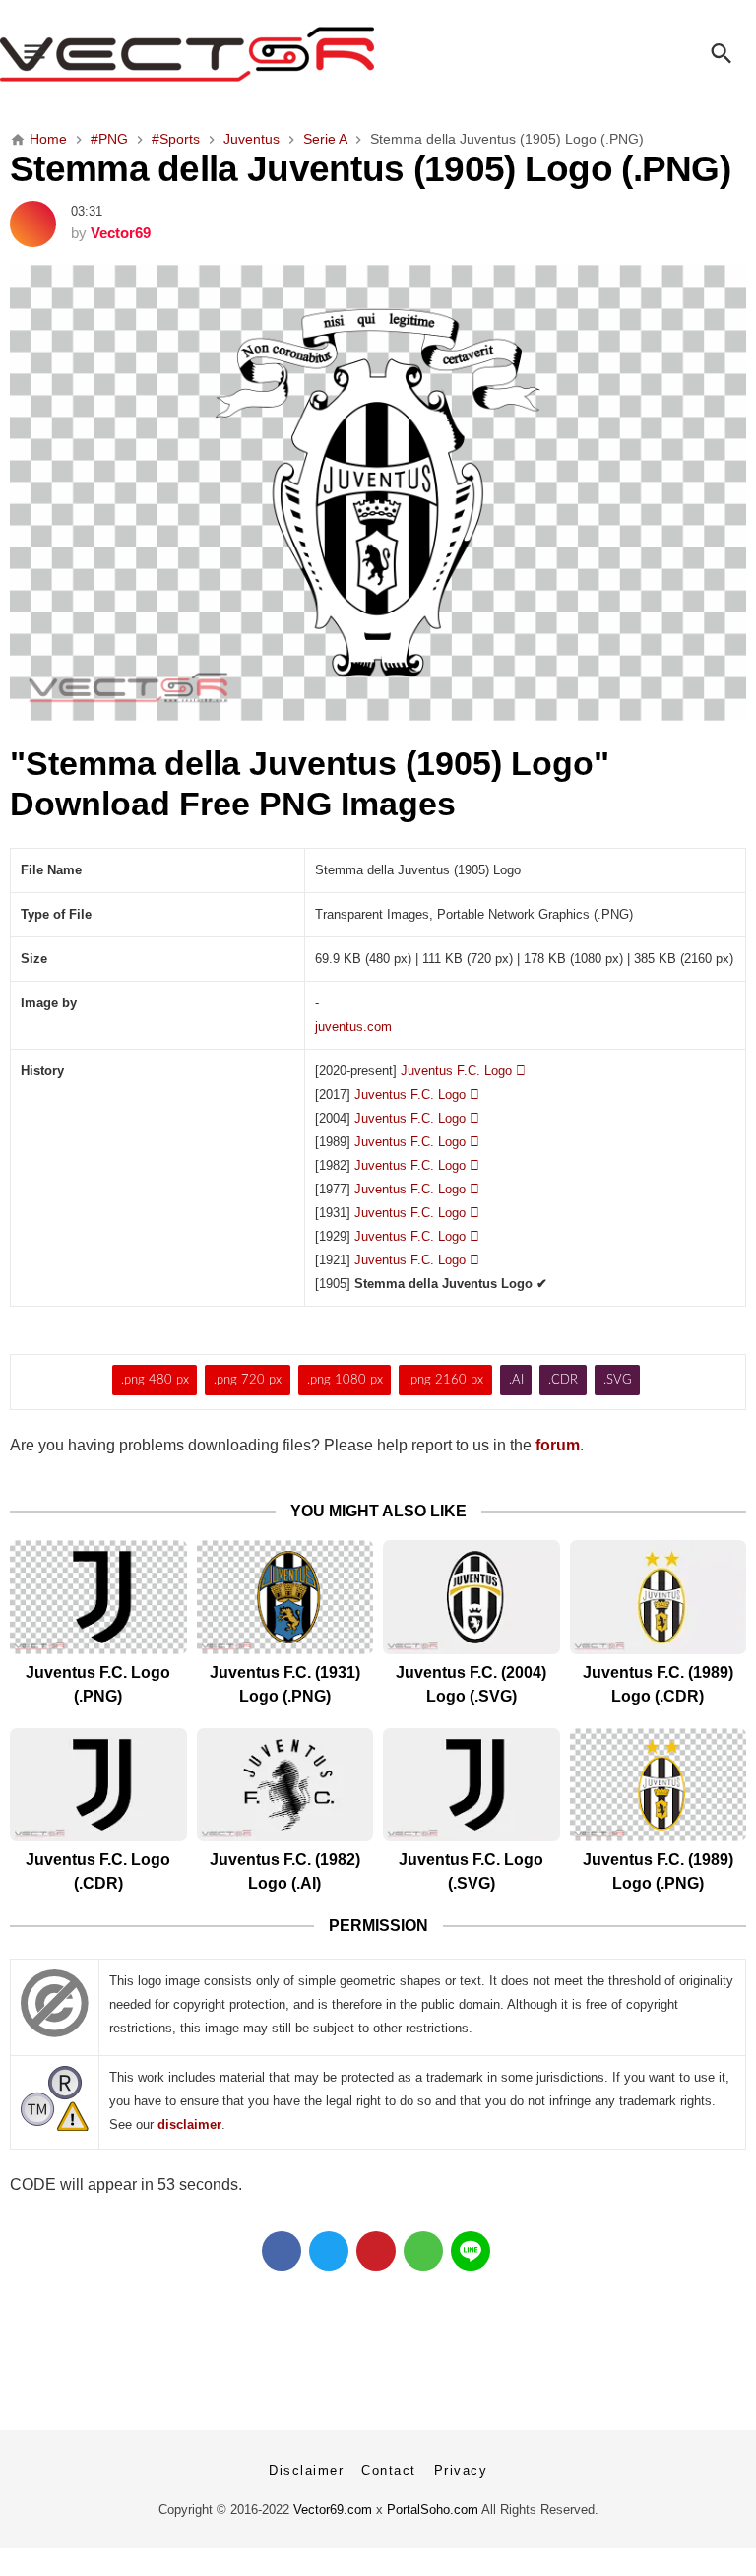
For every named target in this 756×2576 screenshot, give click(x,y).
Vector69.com (333, 2510)
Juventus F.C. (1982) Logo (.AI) (285, 1871)
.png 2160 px (445, 1380)
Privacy (461, 2470)
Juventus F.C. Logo (463, 1071)
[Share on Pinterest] (376, 2251)
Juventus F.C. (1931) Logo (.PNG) (285, 1684)
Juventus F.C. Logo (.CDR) (98, 1871)
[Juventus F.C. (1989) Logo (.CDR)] (659, 1597)
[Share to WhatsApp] (423, 2251)
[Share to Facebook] (282, 2251)
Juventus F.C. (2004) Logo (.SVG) (471, 1684)
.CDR (563, 1380)
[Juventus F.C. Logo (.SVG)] (472, 1785)
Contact (389, 2470)
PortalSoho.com (433, 2510)
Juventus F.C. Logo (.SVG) (471, 1871)
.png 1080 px (345, 1380)
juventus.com (353, 1027)
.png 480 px (155, 1380)
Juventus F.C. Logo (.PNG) (98, 1684)
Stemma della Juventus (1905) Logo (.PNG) (370, 168)
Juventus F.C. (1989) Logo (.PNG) (658, 1871)
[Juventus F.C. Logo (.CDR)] (98, 1785)
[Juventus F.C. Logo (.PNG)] (98, 1597)
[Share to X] (329, 2251)
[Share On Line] (471, 2251)
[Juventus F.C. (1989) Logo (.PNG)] (659, 1785)
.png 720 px (248, 1380)
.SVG (618, 1380)
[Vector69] (378, 54)
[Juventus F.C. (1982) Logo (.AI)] (285, 1785)
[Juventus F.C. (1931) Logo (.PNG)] (285, 1597)
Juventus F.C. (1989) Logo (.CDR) (658, 1684)
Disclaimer (306, 2470)
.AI (516, 1380)
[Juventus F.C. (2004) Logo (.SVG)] (472, 1597)
